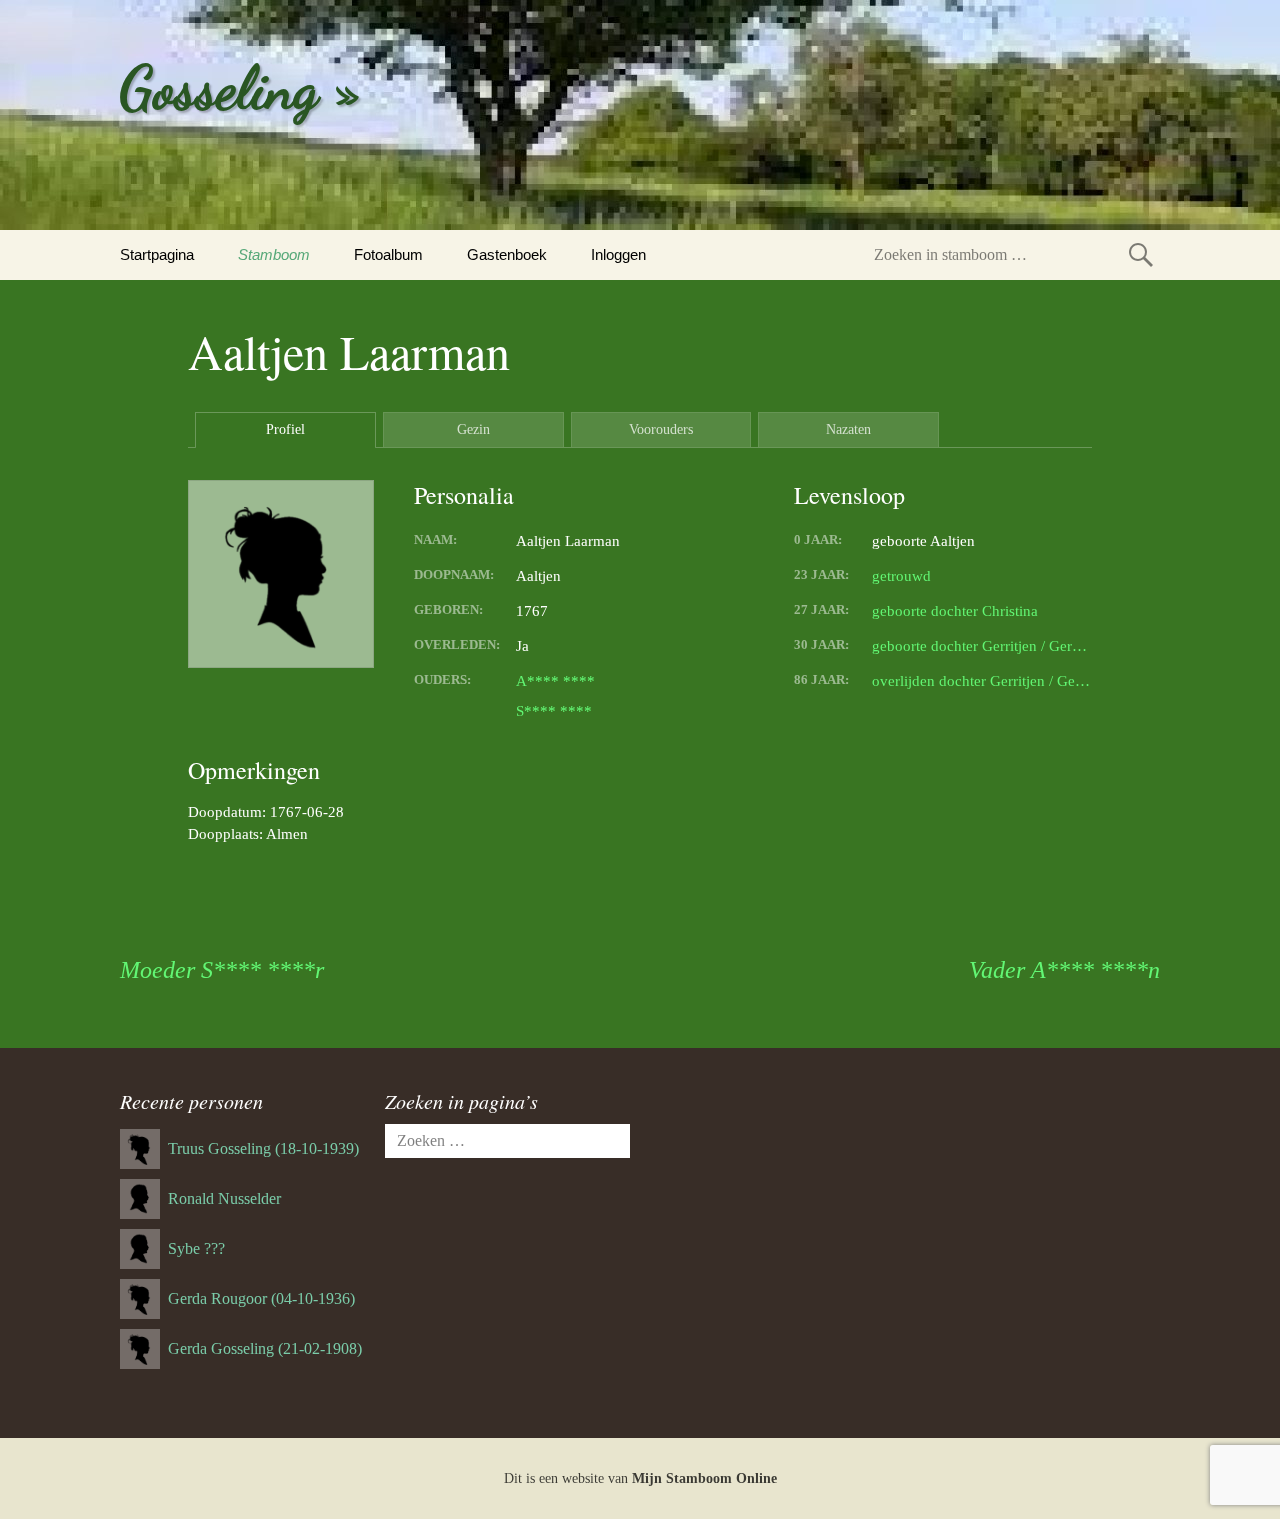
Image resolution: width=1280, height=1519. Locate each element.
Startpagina (157, 254)
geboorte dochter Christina (955, 611)
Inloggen (618, 254)
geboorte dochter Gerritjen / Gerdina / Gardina (982, 646)
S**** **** (554, 711)
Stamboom (274, 254)
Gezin (473, 429)
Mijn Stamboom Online (704, 1478)
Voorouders (661, 429)
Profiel (285, 429)
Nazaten (848, 429)
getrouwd (901, 576)
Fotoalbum (388, 254)
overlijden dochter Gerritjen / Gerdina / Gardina (982, 681)
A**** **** (555, 681)
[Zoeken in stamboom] (1141, 254)
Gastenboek (507, 254)
